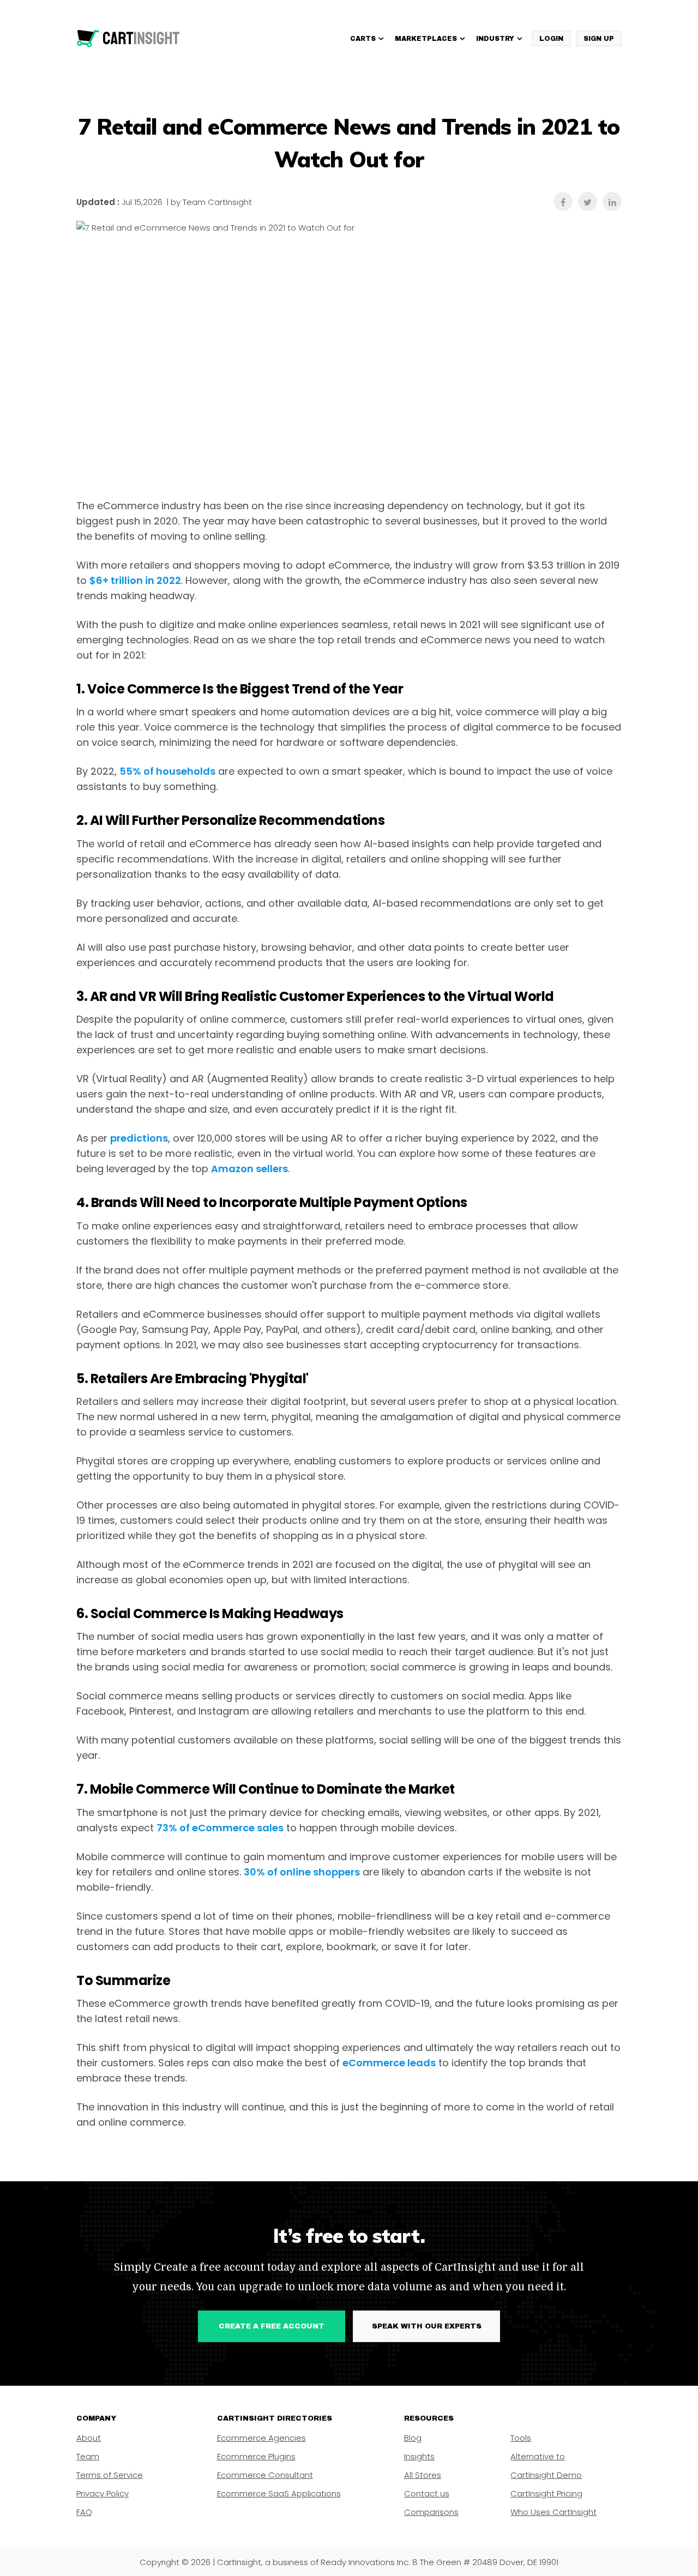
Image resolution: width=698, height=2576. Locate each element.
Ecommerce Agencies (261, 2438)
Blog (413, 2438)
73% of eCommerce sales (220, 1828)
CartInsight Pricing (546, 2493)
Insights (419, 2456)
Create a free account (272, 2326)
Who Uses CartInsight (553, 2512)
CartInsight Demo (546, 2475)
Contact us (427, 2493)
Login (551, 39)
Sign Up (599, 39)
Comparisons (431, 2512)
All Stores (423, 2475)
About (89, 2438)
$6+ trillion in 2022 (135, 580)
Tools (521, 2438)
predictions (139, 1138)
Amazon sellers (249, 1169)
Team (88, 2456)
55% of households (167, 771)
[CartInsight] (128, 39)
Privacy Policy (103, 2493)
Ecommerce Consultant (265, 2475)
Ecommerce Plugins (256, 2456)
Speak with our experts (427, 2326)
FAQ (84, 2512)
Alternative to (538, 2456)
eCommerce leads (389, 2063)
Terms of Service (110, 2475)
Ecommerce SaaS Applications (279, 2493)
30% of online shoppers (302, 1872)
